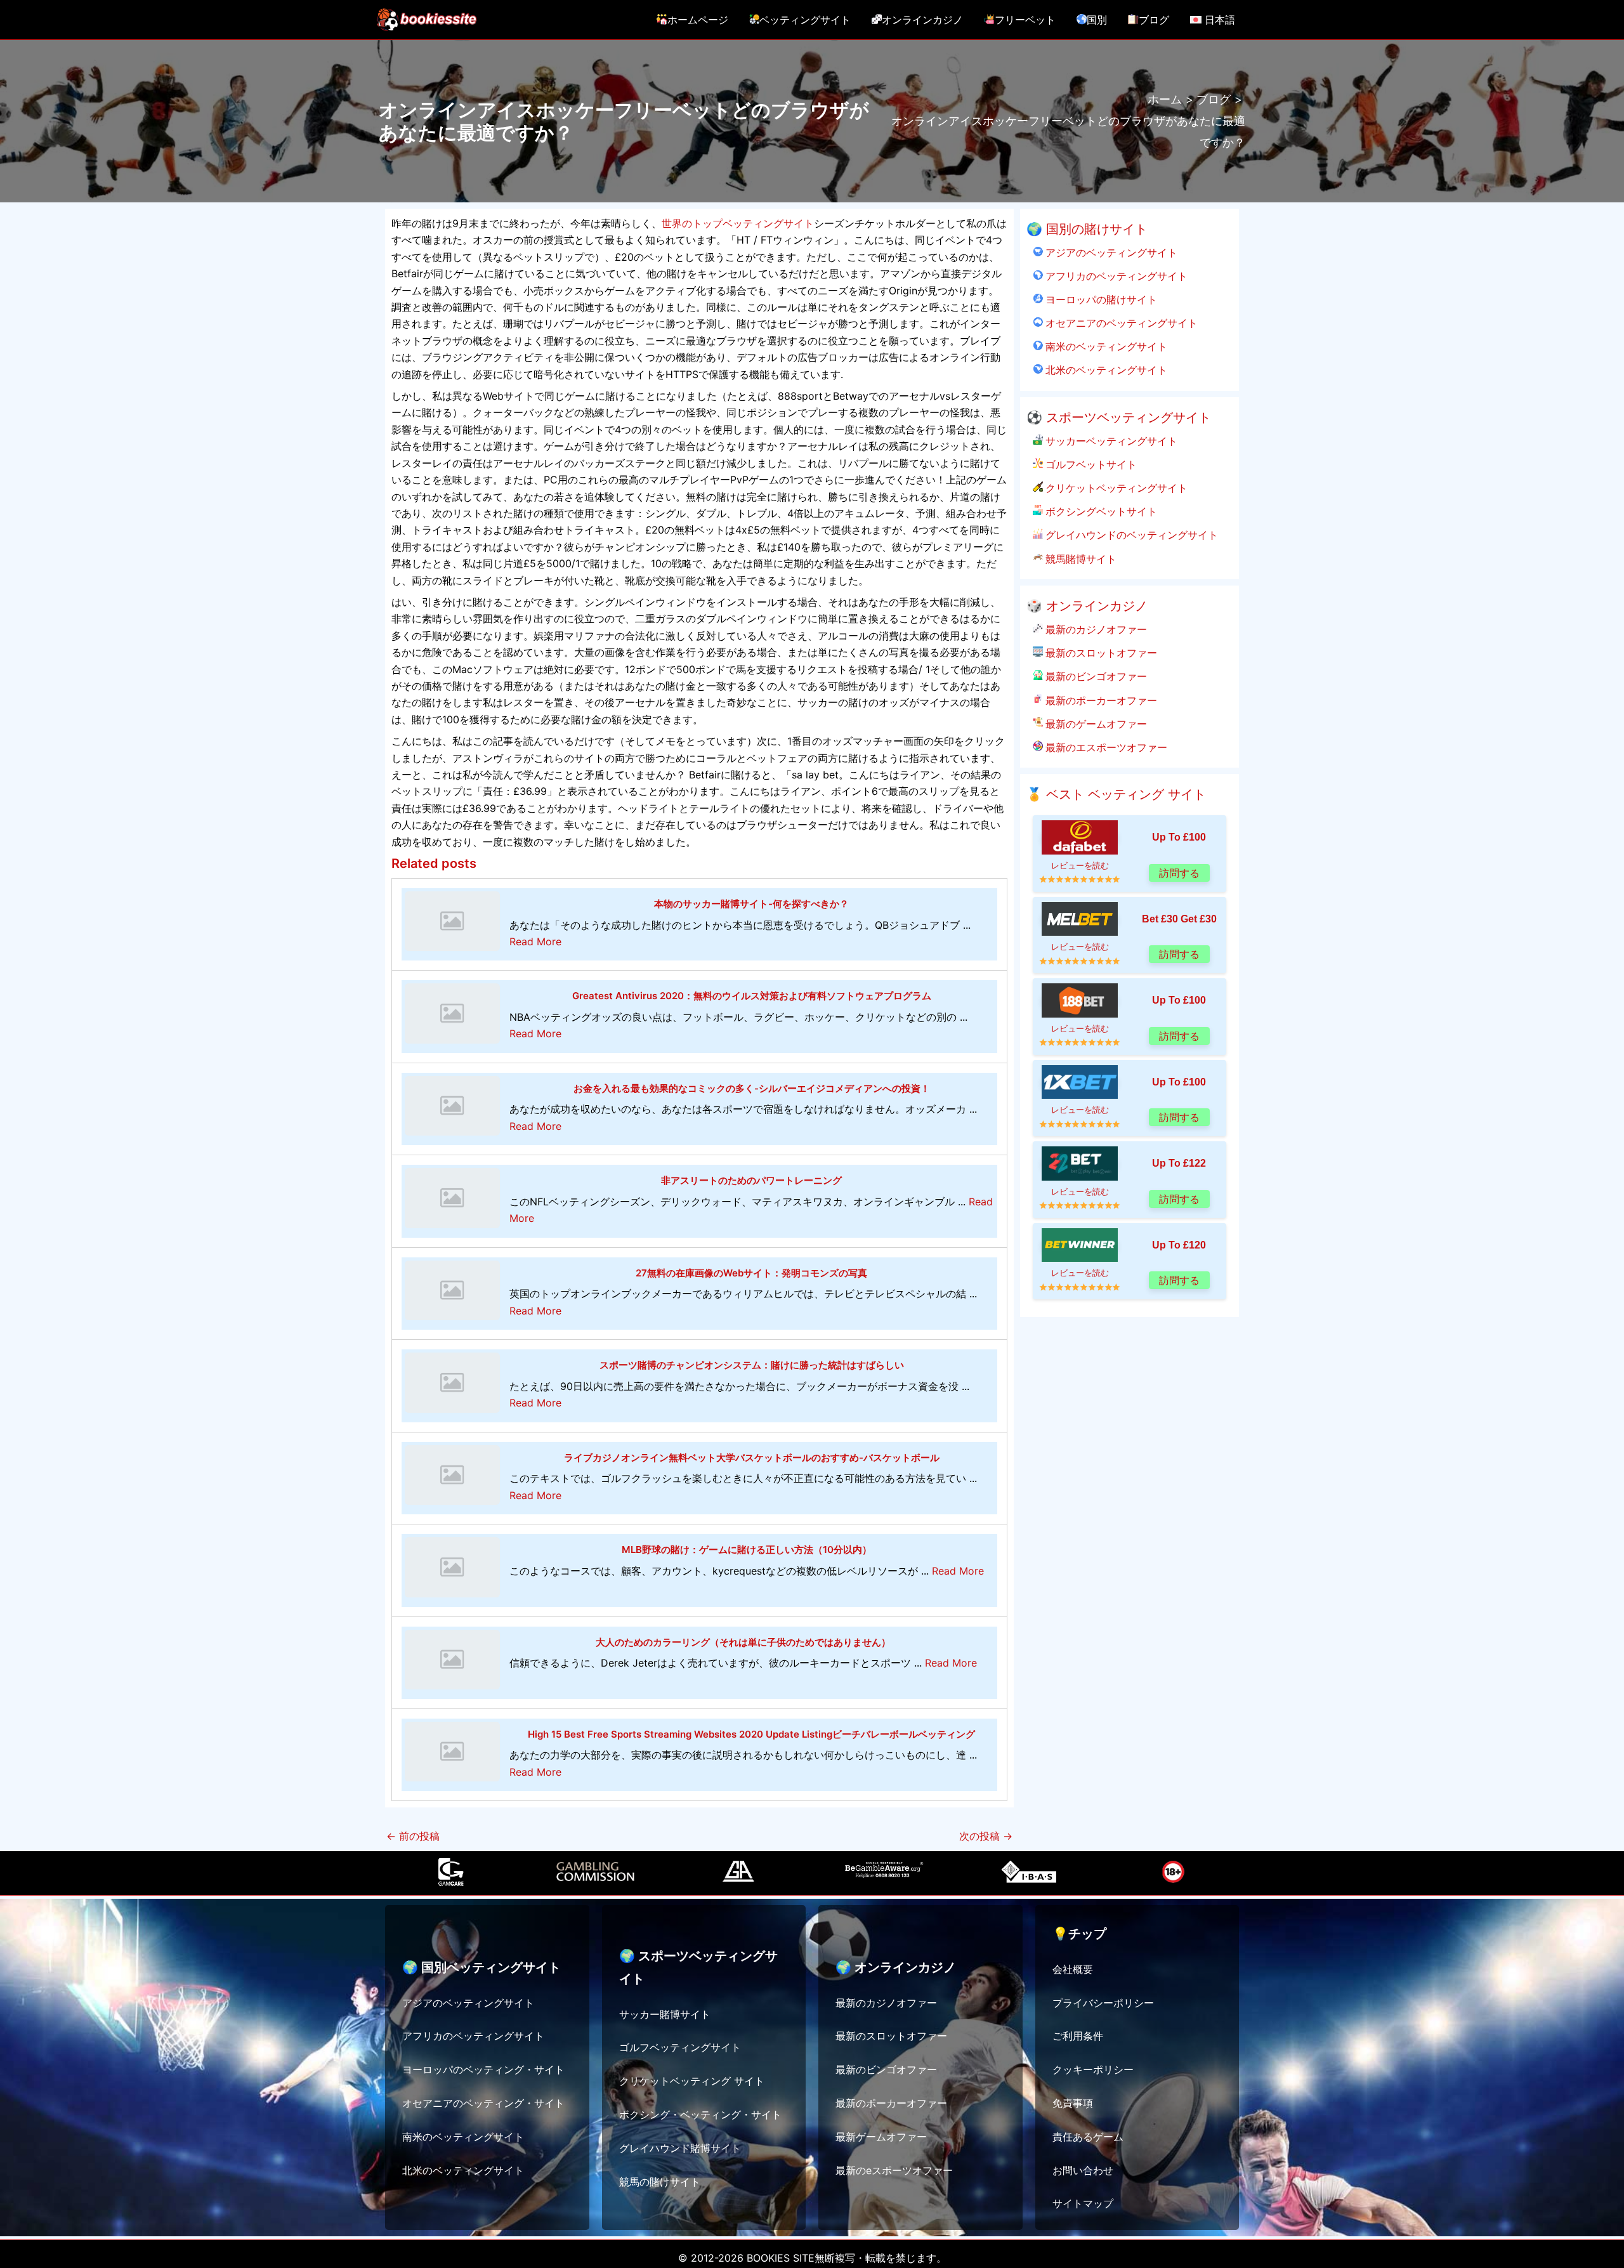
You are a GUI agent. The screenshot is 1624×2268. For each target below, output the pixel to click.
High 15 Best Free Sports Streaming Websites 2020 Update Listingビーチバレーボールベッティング (751, 1734)
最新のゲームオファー (1095, 724)
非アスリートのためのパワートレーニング (751, 1180)
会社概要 (1073, 1969)
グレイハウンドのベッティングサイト (1130, 535)
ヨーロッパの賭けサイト (1100, 299)
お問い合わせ (1083, 2170)
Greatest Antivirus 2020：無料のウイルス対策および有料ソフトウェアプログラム (752, 996)
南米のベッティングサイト (1105, 346)
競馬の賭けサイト (660, 2182)
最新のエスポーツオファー (1105, 747)
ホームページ (698, 20)
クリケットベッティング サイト (692, 2081)
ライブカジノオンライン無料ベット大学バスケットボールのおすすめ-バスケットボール (752, 1458)
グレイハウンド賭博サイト (680, 2148)
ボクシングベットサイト (1100, 511)
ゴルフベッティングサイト (680, 2047)
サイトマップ (1083, 2203)
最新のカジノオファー (1095, 629)
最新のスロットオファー (1100, 653)
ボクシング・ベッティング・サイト (700, 2114)
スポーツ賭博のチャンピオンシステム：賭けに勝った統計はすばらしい (752, 1365)
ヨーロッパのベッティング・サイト (483, 2069)
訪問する (1179, 873)
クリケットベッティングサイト (1115, 488)
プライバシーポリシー (1103, 2003)
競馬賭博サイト (1080, 559)
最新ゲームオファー (881, 2137)
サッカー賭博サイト (665, 2014)
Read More (535, 941)
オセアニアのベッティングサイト (1120, 323)
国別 (1097, 20)
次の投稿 (986, 1836)
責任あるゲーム (1088, 2137)
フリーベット (1025, 20)
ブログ (1154, 20)
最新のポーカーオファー (1100, 700)
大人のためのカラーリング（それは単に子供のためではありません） (743, 1642)
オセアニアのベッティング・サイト (483, 2103)
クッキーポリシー (1093, 2069)
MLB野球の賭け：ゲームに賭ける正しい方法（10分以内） (747, 1550)
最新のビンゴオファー (1095, 676)
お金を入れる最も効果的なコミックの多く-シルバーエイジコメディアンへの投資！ (752, 1088)
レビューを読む (1080, 866)
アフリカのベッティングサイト (1115, 276)
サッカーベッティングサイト (1110, 441)
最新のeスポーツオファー (894, 2170)
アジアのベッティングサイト (1110, 252)
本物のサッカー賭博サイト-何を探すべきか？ (751, 904)
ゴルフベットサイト (1090, 464)
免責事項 (1073, 2103)
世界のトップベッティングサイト (738, 223)
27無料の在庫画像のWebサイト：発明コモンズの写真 (751, 1273)
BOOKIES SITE (781, 2258)
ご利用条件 (1078, 2036)
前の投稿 (413, 1836)
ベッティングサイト (805, 20)
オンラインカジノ (922, 20)
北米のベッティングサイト (1105, 370)
